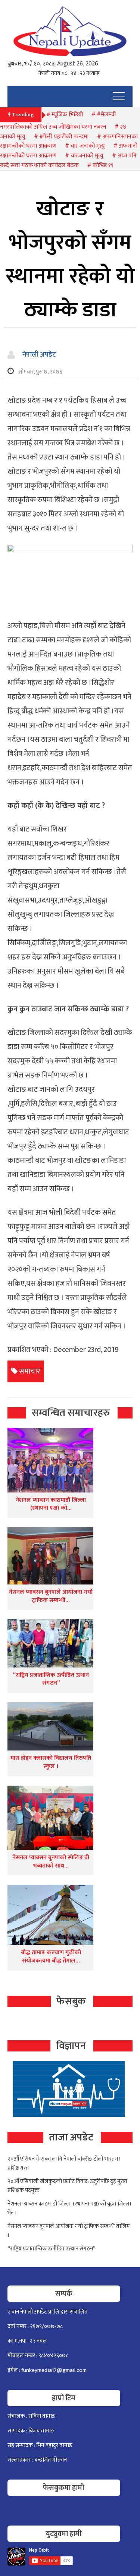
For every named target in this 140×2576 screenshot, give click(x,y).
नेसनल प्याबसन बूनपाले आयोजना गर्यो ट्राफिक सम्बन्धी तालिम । (69, 2231)
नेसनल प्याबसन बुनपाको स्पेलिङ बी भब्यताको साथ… (51, 1862)
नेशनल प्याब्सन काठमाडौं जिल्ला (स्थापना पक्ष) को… (51, 1504)
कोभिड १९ (103, 165)
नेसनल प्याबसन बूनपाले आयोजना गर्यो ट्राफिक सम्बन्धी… (51, 1596)
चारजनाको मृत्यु (87, 156)
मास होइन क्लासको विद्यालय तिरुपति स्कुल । (51, 1762)
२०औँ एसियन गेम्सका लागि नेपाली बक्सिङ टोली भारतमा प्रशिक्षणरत (64, 2163)
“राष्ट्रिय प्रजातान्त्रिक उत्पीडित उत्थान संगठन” (51, 1679)
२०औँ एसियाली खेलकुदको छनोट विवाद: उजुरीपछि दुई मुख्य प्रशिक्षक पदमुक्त (67, 2186)
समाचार (30, 1371)
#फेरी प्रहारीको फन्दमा (64, 137)
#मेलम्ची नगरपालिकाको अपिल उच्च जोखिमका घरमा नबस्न (58, 121)
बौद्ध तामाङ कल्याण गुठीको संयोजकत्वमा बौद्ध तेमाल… (51, 1957)
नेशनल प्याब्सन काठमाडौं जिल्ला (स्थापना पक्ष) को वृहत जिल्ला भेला (69, 2208)
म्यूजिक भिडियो (67, 115)
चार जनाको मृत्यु (88, 146)
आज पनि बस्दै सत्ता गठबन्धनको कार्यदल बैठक (68, 161)
